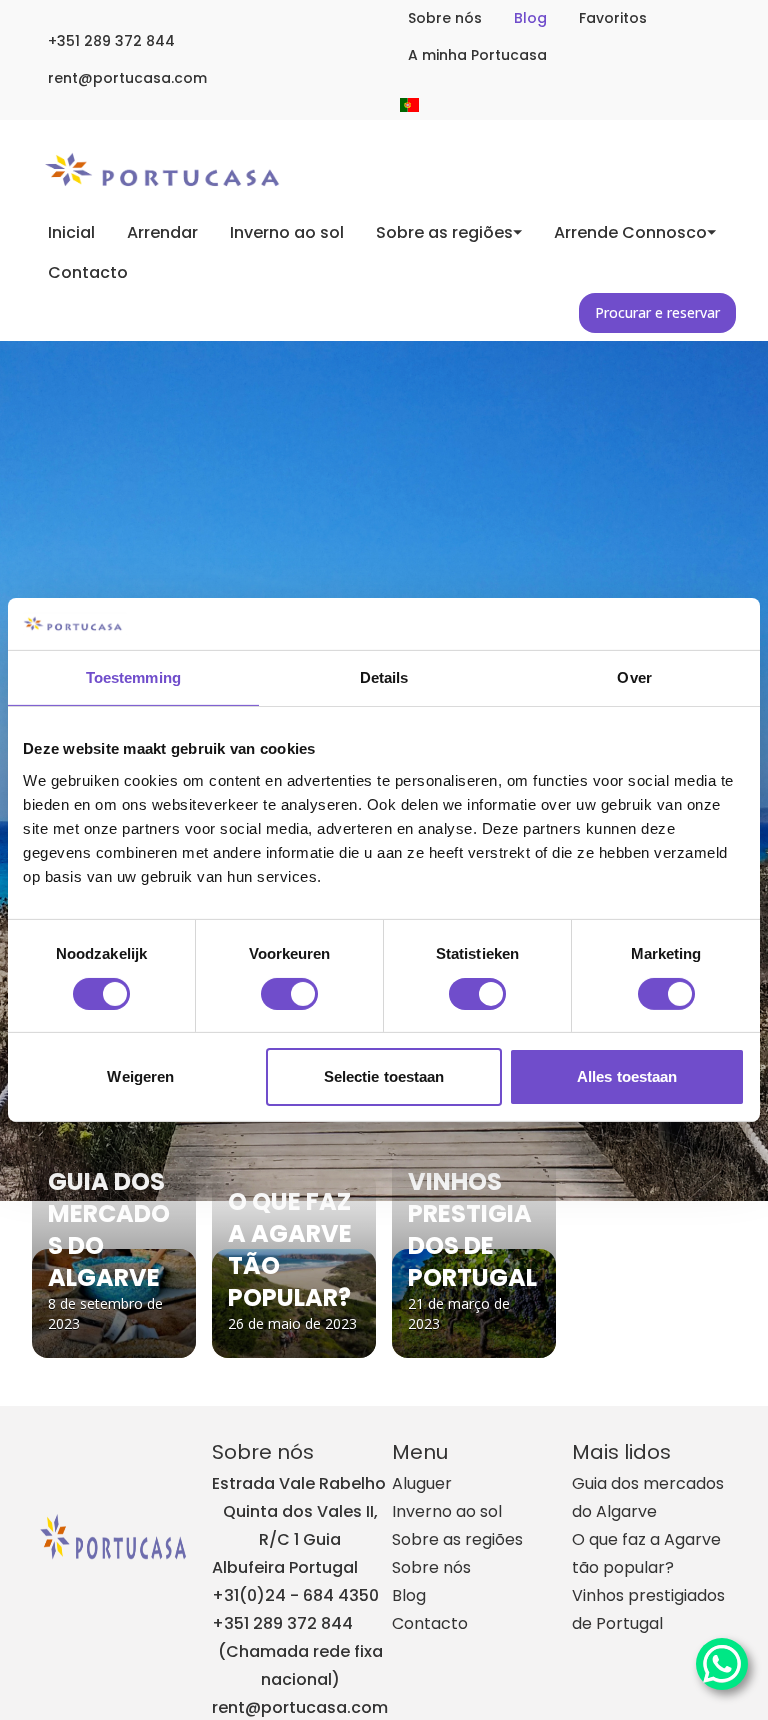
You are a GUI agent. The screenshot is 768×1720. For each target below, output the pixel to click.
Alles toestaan (627, 1076)
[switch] (289, 994)
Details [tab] (384, 677)
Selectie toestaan (384, 1076)
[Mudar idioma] (409, 105)
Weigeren (140, 1076)
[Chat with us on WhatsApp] (722, 1664)
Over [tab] (634, 677)
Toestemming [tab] (133, 677)
